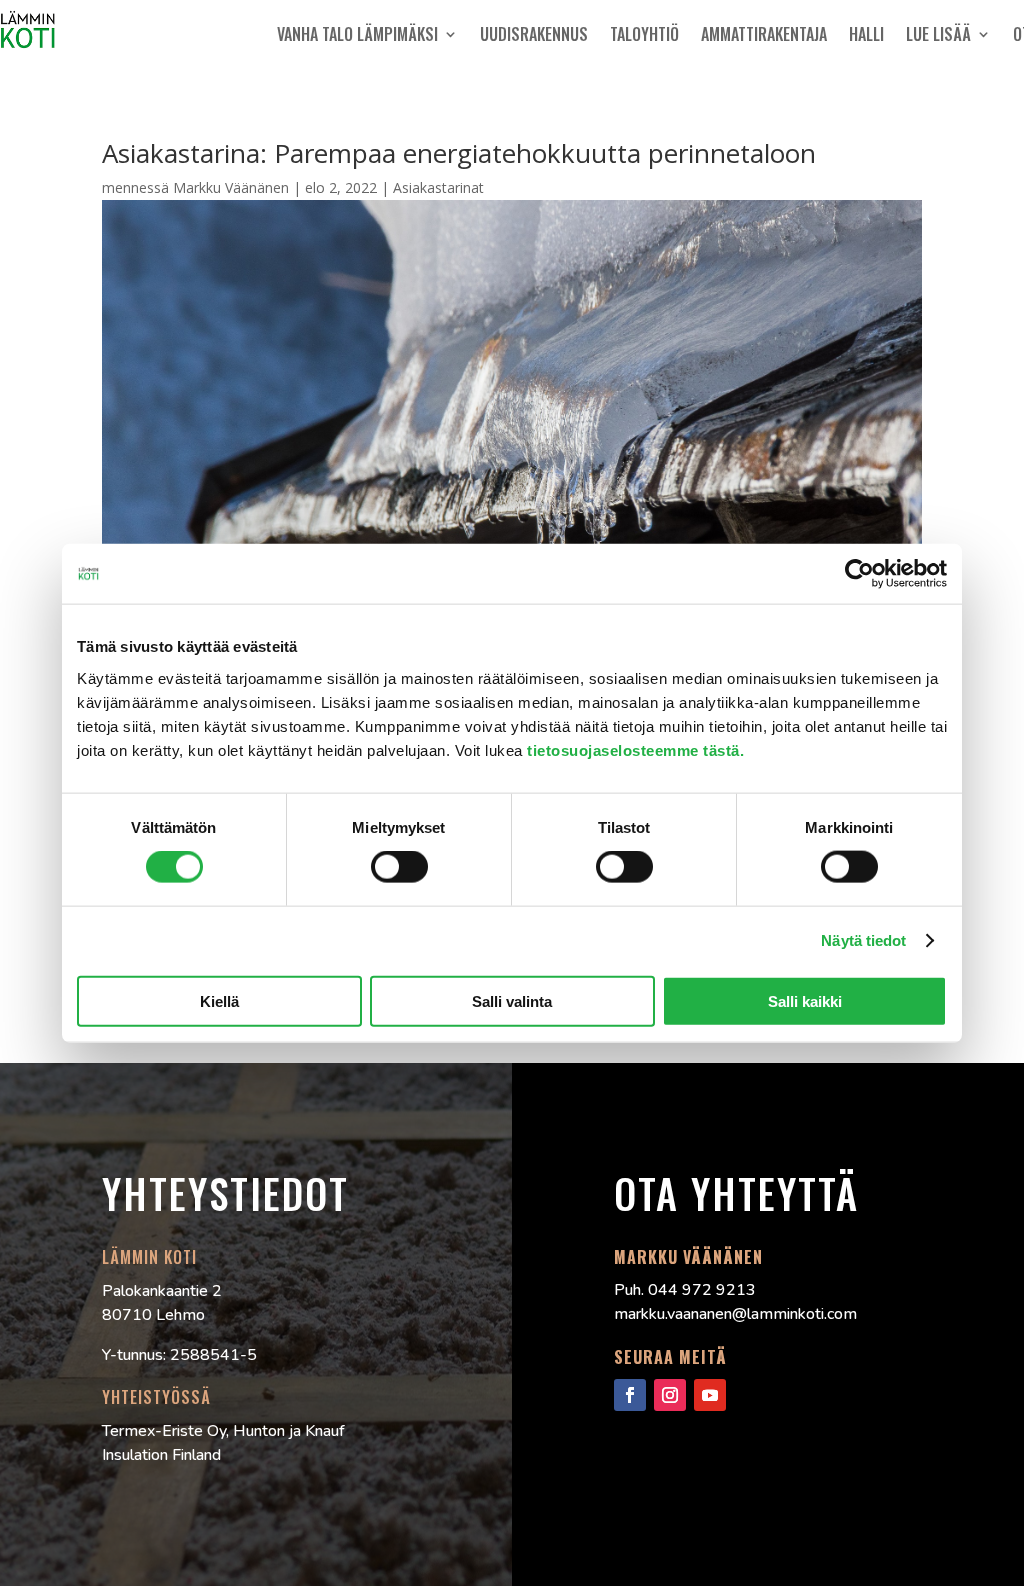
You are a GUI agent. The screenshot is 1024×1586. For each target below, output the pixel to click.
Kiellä (219, 1000)
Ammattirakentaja (764, 34)
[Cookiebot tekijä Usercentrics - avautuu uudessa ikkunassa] (859, 574)
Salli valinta (512, 1000)
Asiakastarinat (438, 187)
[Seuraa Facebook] (630, 1395)
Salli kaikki (805, 1000)
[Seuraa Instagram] (670, 1395)
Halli (866, 34)
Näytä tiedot (863, 940)
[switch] (399, 867)
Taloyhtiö (644, 34)
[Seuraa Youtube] (710, 1395)
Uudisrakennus (534, 34)
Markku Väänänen (231, 187)
